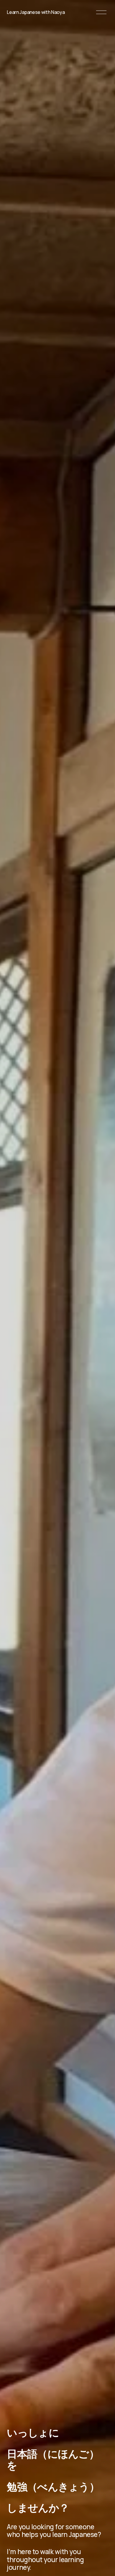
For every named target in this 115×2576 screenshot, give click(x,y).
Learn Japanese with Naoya (36, 12)
